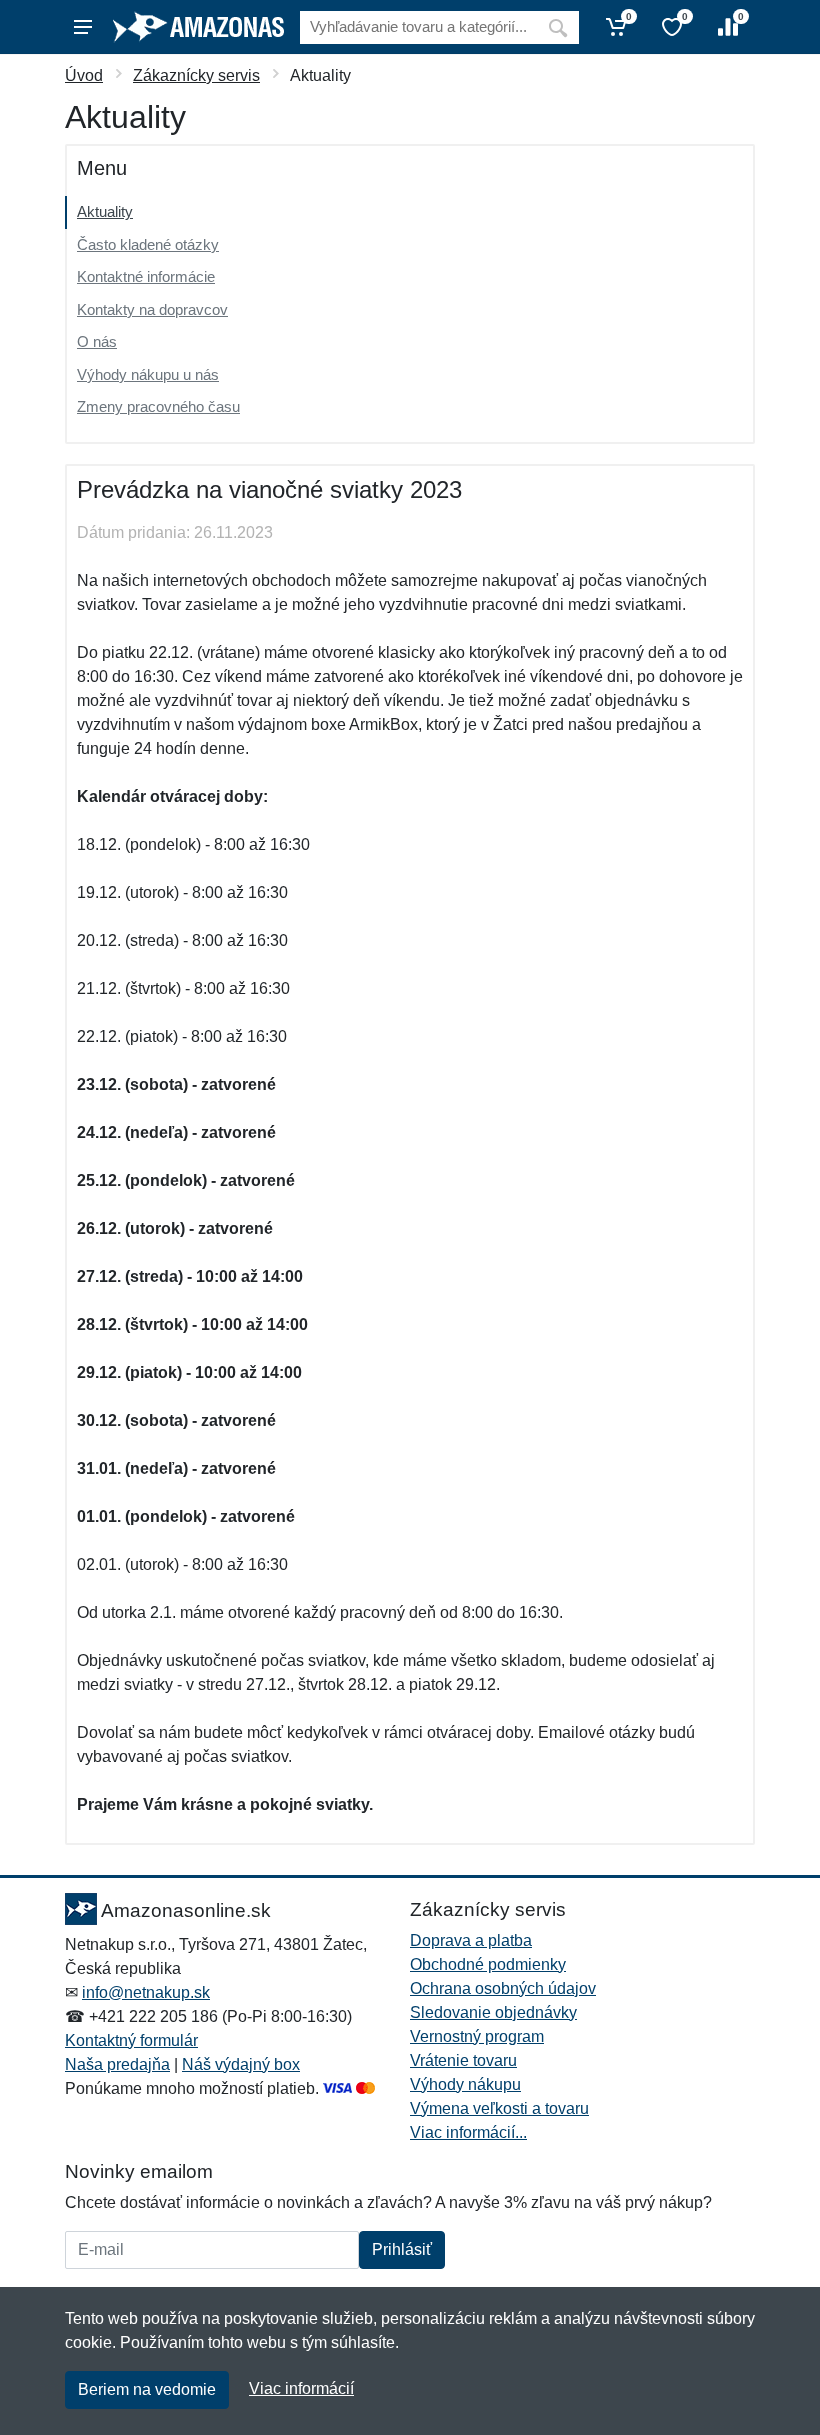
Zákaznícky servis (196, 75)
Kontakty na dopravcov (152, 309)
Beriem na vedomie (147, 2389)
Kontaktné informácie (146, 276)
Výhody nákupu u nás (148, 374)
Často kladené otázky (148, 244)
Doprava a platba (471, 1940)
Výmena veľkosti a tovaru (499, 2108)
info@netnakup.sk (146, 1992)
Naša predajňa (117, 2064)
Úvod (84, 75)
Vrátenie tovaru (463, 2060)
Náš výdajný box (241, 2064)
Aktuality (105, 211)
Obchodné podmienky (488, 1964)
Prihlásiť (402, 2249)
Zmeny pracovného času (158, 406)
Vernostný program (477, 2036)
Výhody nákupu (465, 2084)
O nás (97, 341)
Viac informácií (301, 2388)
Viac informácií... (468, 2132)
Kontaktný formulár (131, 2040)
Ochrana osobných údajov (503, 1988)
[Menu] (83, 27)
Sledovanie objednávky (493, 2012)
